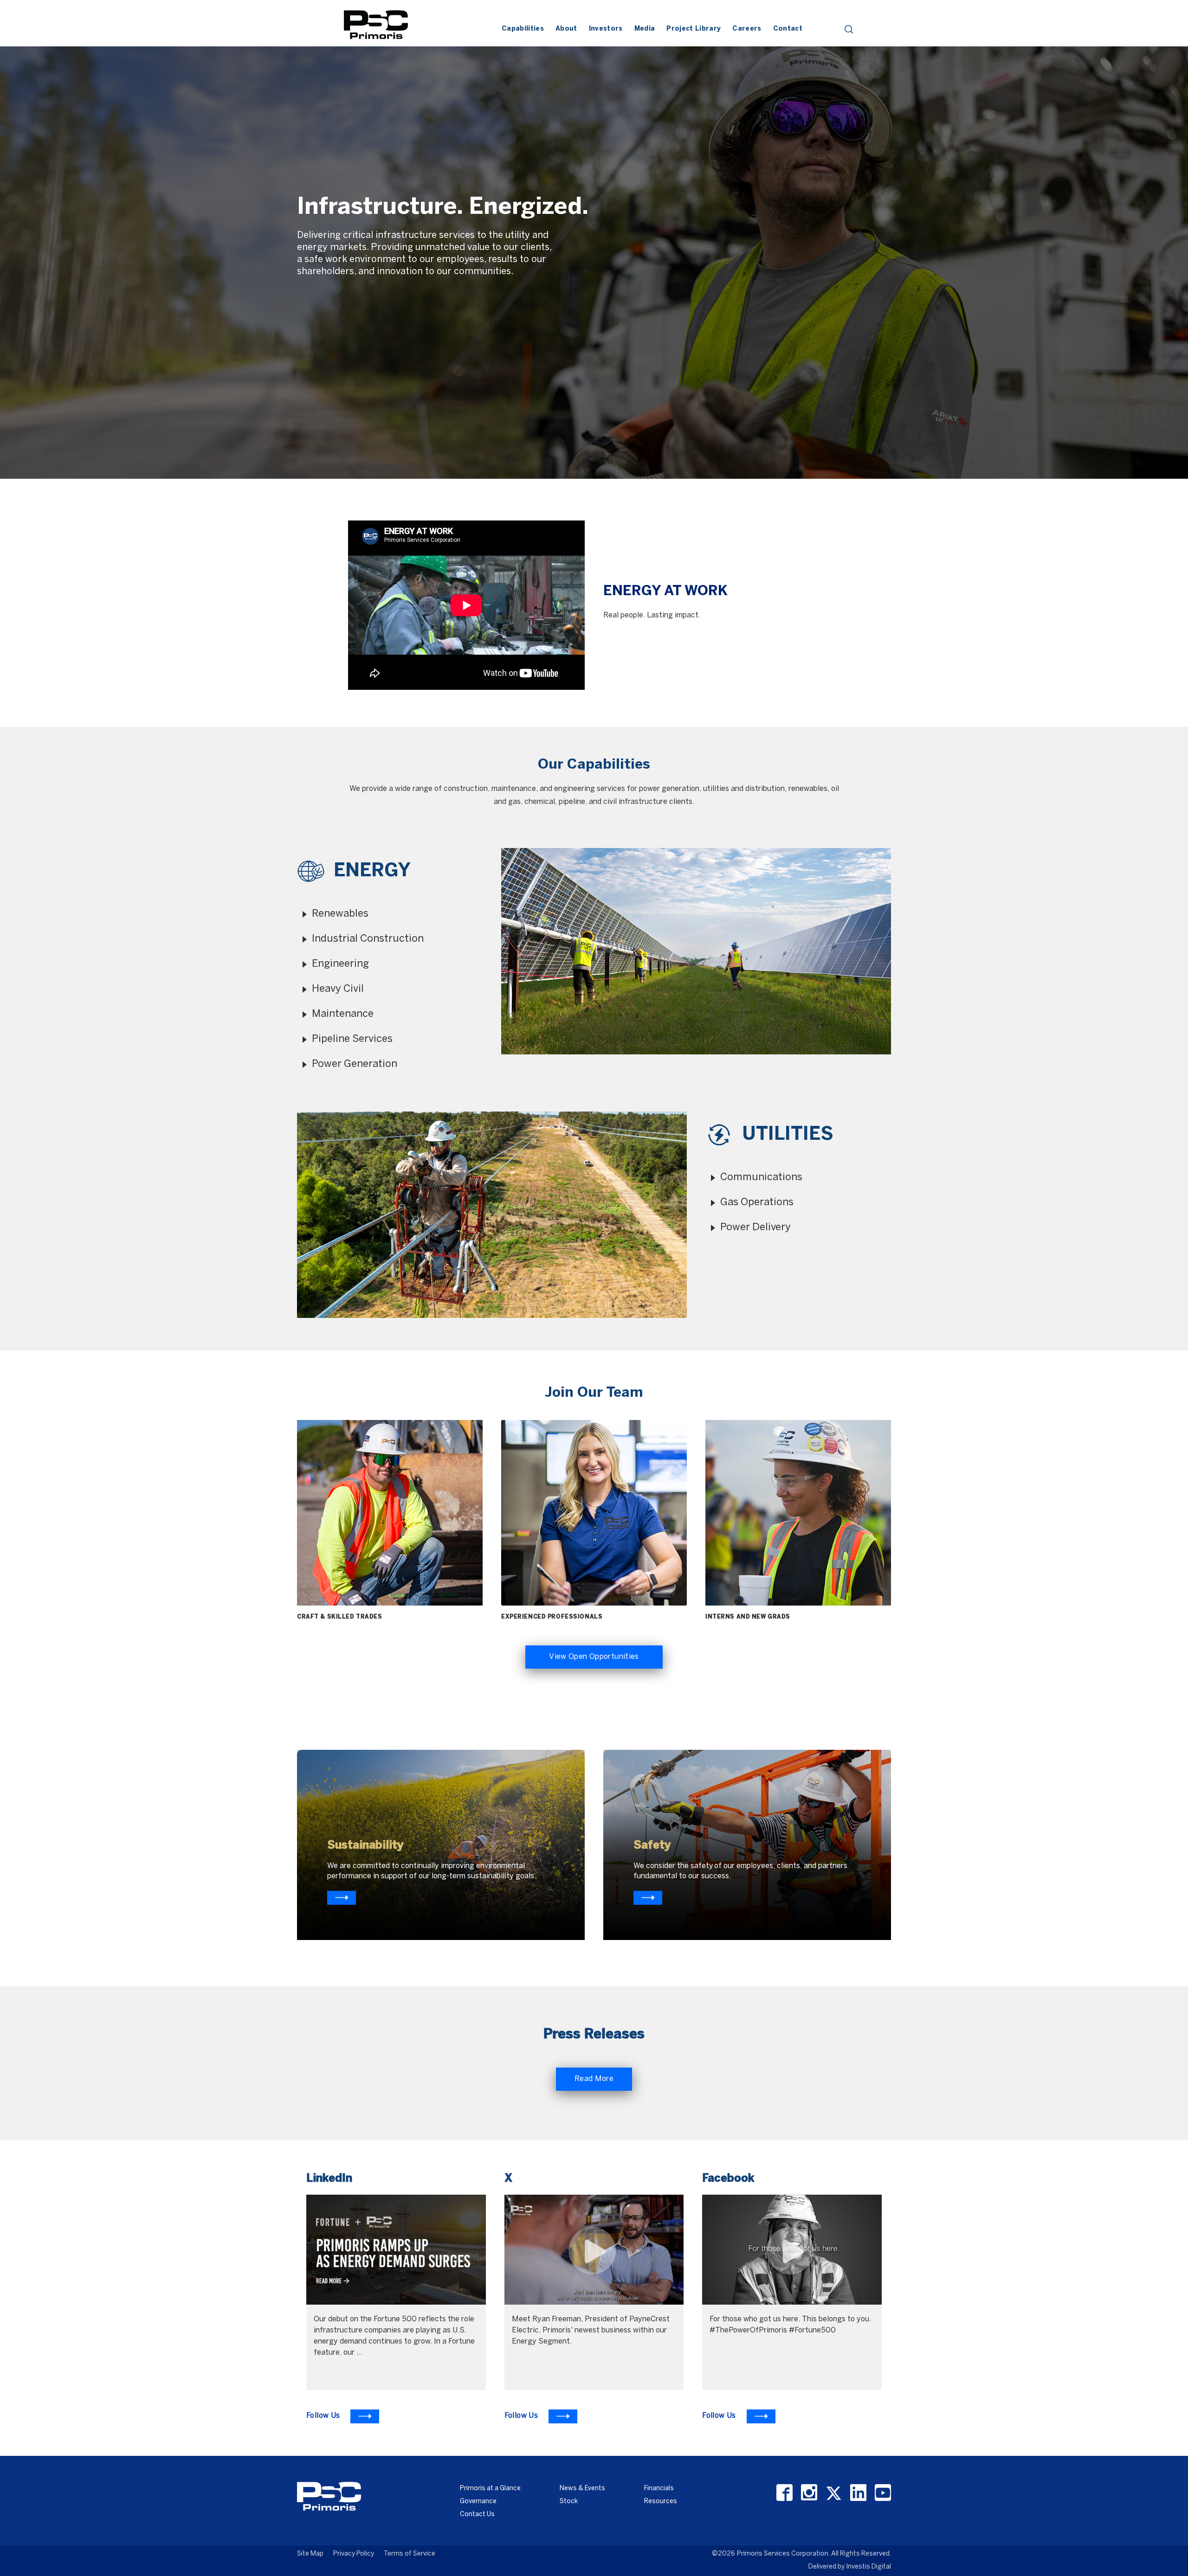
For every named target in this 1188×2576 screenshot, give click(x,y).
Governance (478, 2502)
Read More (594, 2079)
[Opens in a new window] (342, 1898)
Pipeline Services (352, 1039)
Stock (569, 2502)
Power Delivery (755, 1227)
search (849, 29)
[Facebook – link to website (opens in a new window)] (784, 2493)
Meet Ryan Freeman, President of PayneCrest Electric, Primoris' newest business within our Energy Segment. (591, 2330)
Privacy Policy (354, 2554)
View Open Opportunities (594, 1657)
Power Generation (355, 1064)
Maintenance (343, 1014)
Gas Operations (757, 1202)
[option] (594, 240)
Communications (761, 1177)
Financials (659, 2489)
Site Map (310, 2554)
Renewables (340, 914)
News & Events (582, 2489)
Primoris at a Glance (490, 2489)
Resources (661, 2502)
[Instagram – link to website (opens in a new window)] (809, 2493)
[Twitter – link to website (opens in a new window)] (834, 2493)
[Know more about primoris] (648, 1898)
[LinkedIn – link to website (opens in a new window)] (858, 2493)
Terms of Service (410, 2554)
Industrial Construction (368, 939)
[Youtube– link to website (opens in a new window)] (883, 2493)
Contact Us (477, 2515)
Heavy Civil (338, 989)
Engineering (340, 964)
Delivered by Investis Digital (850, 2567)
